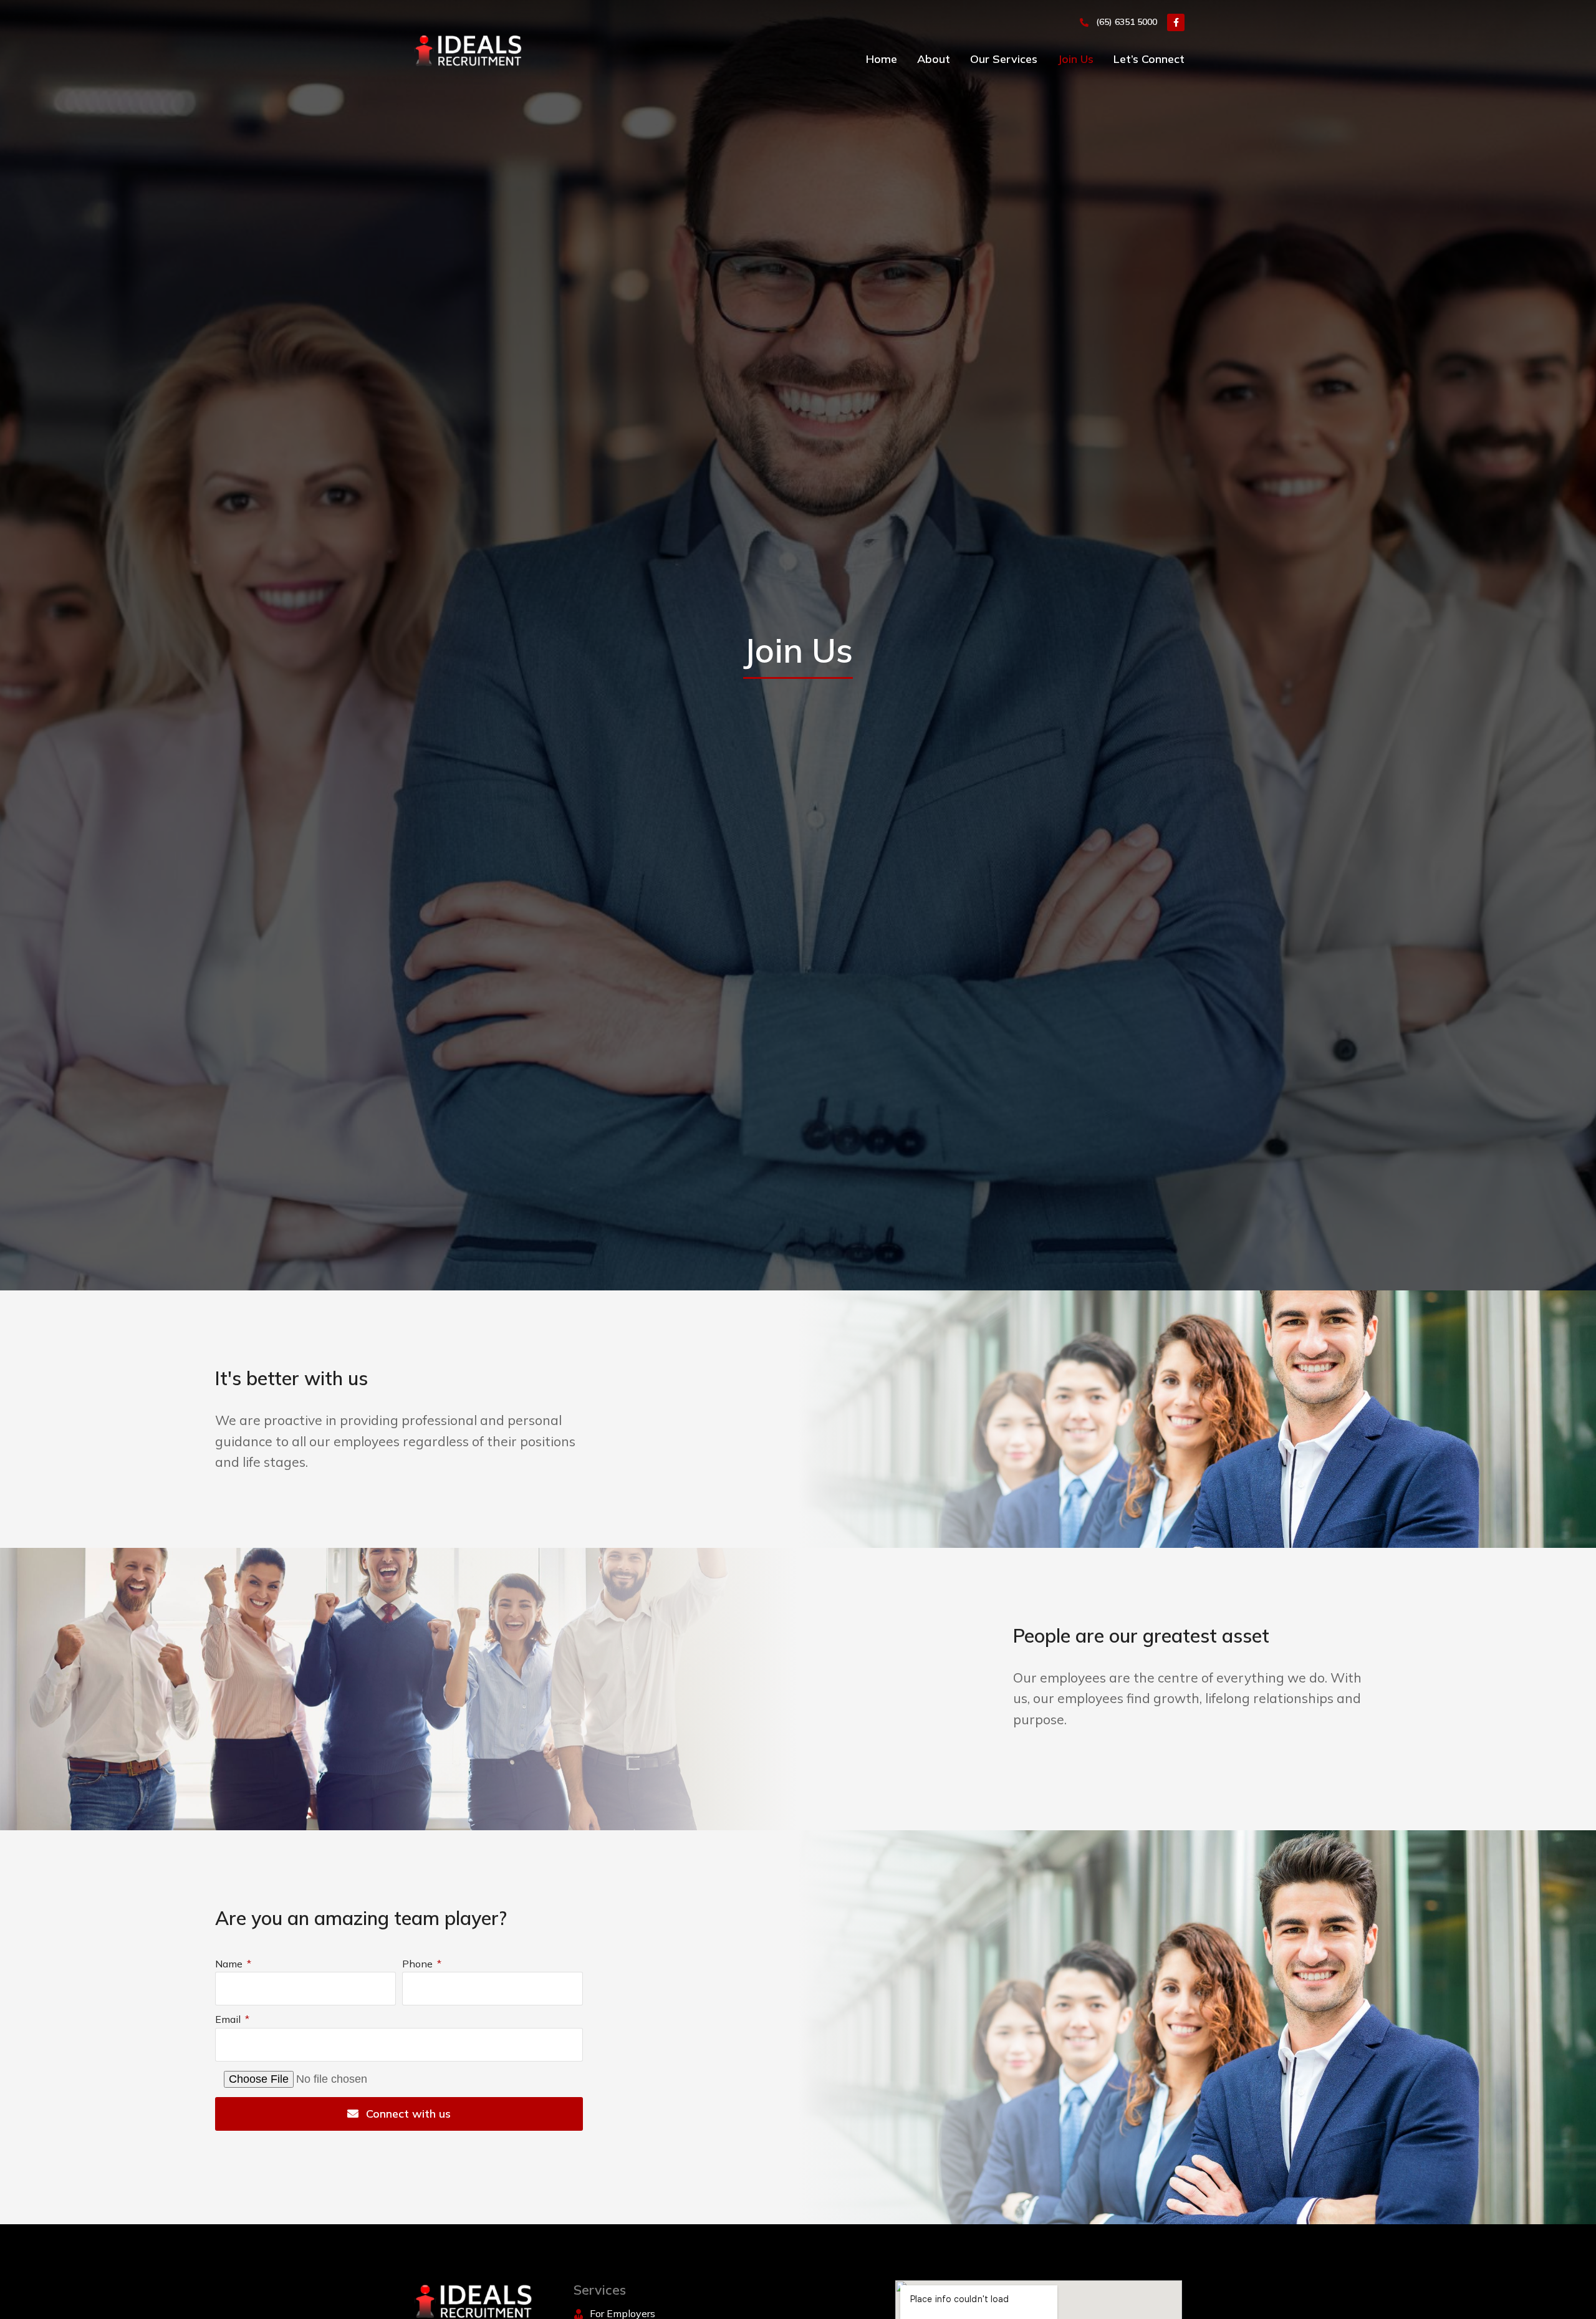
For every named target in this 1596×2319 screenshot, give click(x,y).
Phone (419, 1964)
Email (229, 2019)
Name (230, 1964)
